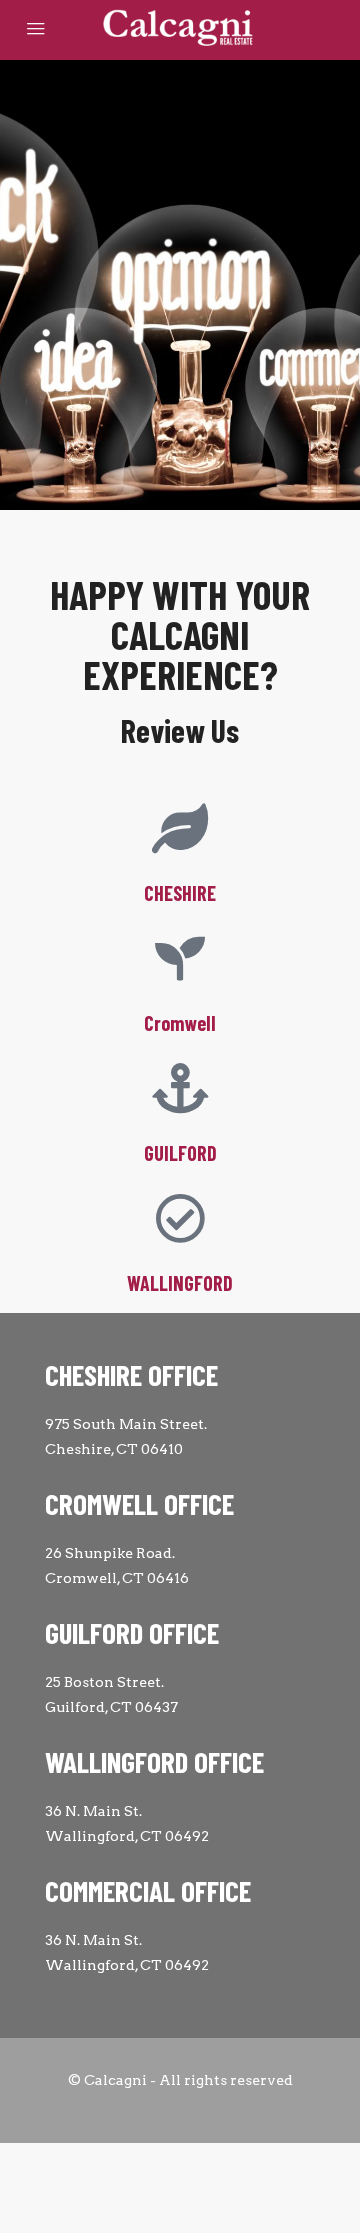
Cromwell (180, 1023)
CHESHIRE (180, 893)
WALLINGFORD (180, 1283)
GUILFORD (180, 1153)
